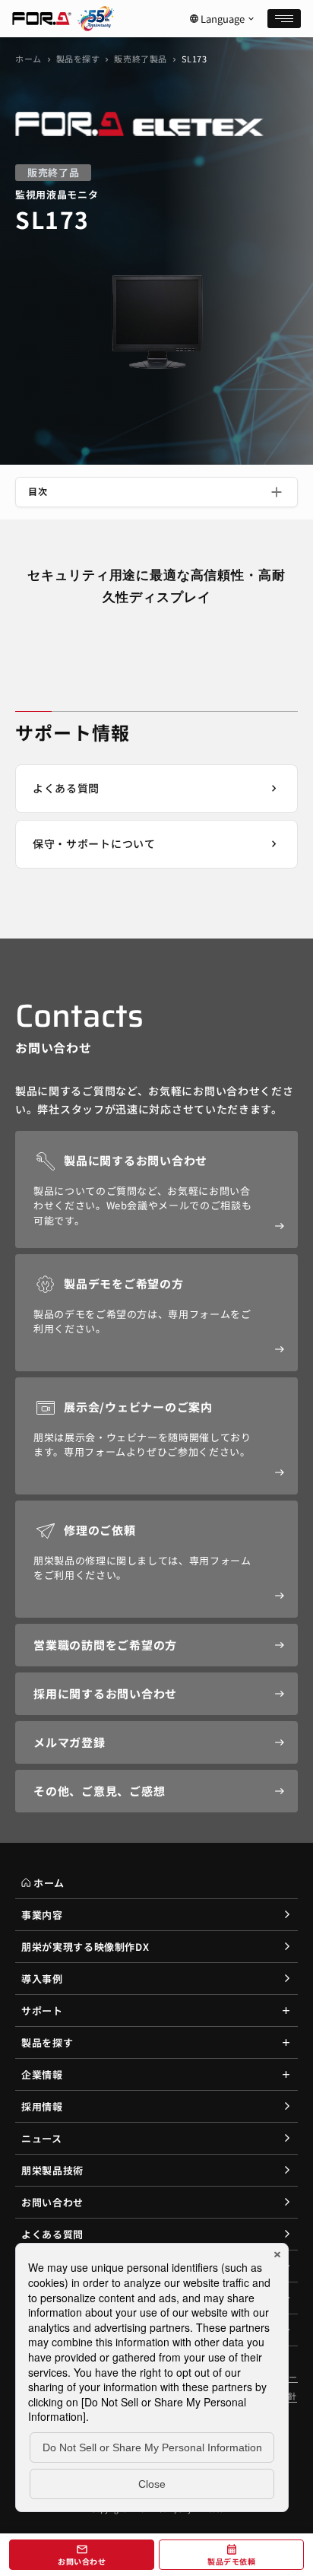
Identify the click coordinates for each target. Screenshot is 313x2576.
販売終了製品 (140, 59)
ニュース (42, 2138)
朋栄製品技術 (52, 2170)
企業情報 (42, 2074)
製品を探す (78, 59)
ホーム (28, 59)
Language (223, 19)
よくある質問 (52, 2234)
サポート (42, 2011)
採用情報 (42, 2106)
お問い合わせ (52, 2202)
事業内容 (42, 1915)
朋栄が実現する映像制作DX (85, 1947)
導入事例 (42, 1979)
